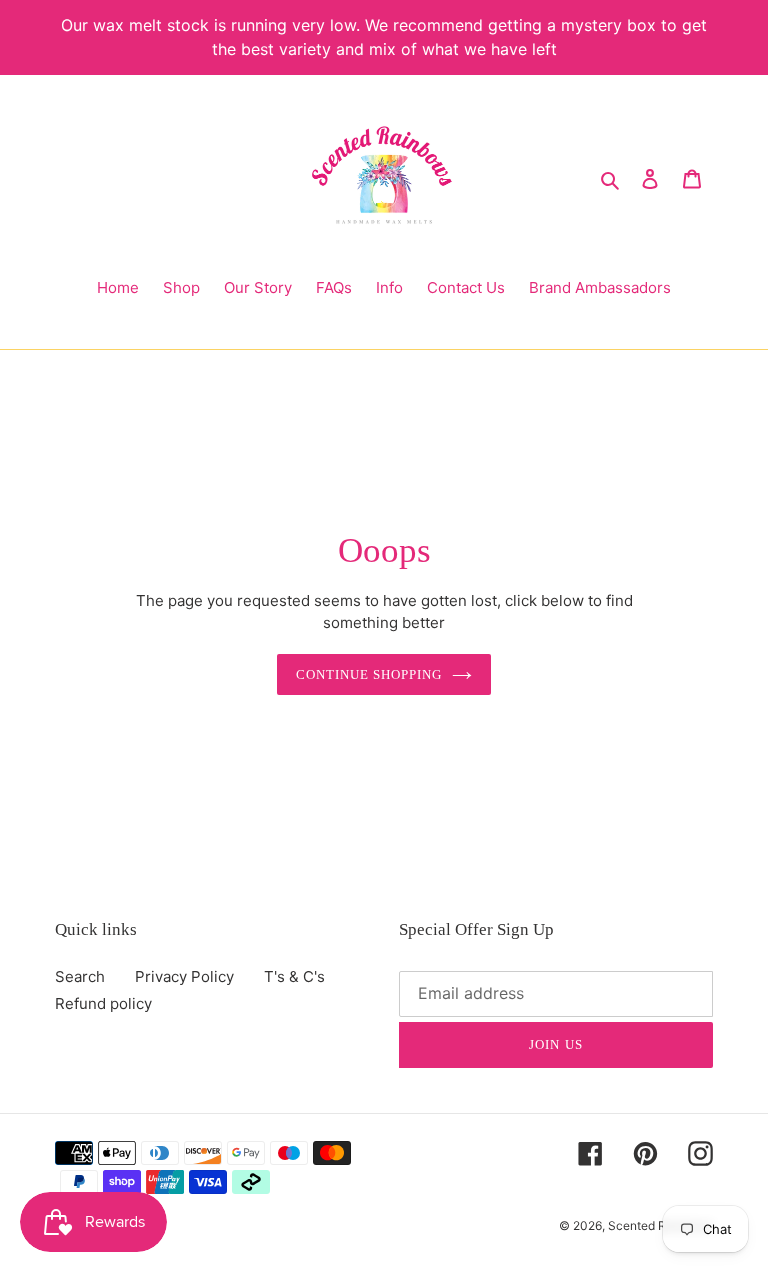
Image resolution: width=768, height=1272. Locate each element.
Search (80, 976)
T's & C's (294, 976)
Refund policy (103, 1003)
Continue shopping (369, 674)
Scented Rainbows (660, 1225)
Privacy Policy (184, 976)
